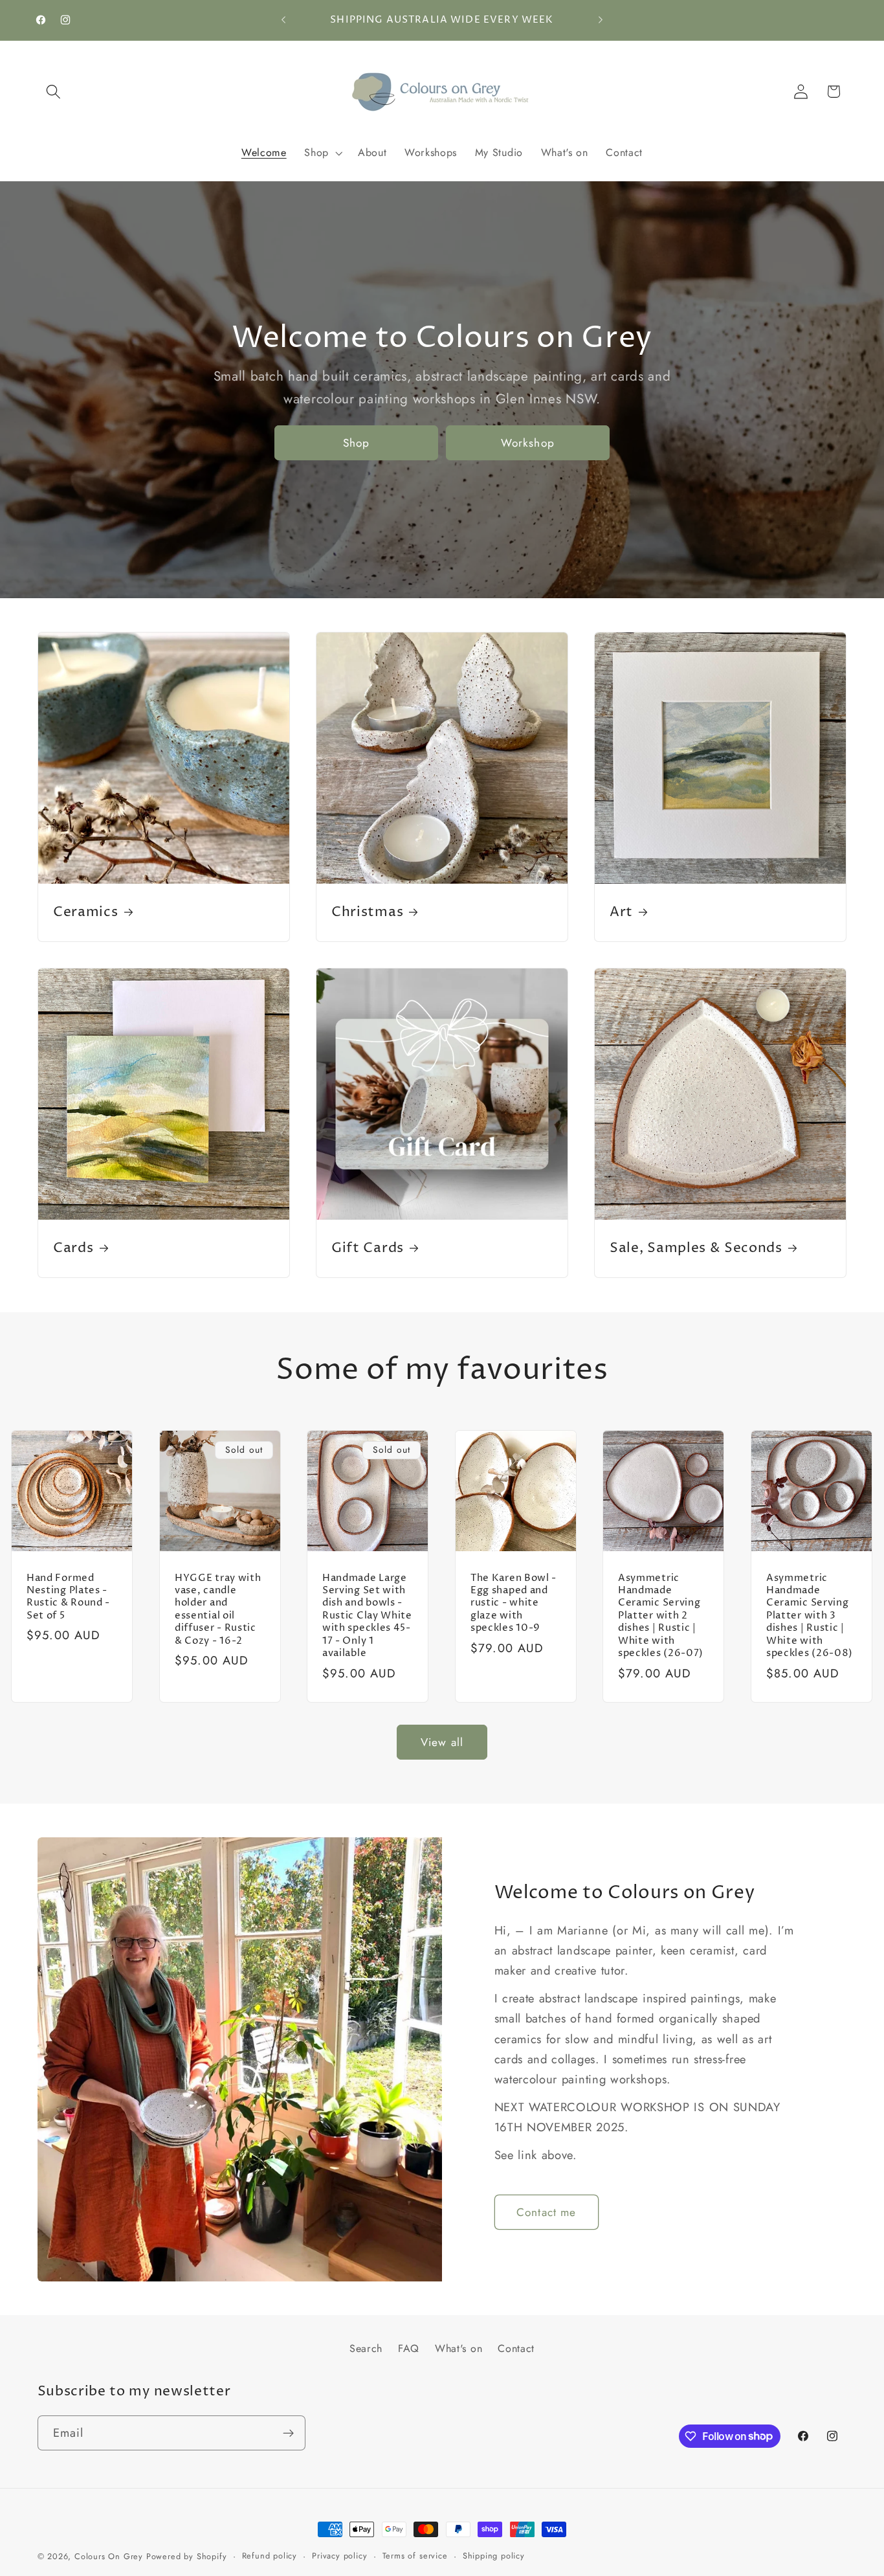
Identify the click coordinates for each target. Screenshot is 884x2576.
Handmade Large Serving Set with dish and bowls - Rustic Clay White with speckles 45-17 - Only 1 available (367, 1615)
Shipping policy (494, 2556)
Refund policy (270, 2556)
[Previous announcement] (283, 20)
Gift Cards (368, 1249)
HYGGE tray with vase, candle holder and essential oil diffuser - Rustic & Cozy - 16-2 (218, 1609)
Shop (357, 443)
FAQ (409, 2348)
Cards (73, 1249)
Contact (516, 2348)
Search (366, 2348)
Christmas (367, 913)
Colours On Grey (109, 2556)
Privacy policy (339, 2556)
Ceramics (86, 913)
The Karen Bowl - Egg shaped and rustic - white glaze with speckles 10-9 (514, 1603)
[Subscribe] (288, 2433)
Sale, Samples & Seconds (696, 1249)
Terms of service (415, 2556)
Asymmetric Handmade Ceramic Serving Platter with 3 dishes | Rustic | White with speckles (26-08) (810, 1615)
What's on (459, 2348)
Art (621, 913)
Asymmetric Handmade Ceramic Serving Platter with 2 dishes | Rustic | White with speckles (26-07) (661, 1615)
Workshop (528, 443)
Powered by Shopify (187, 2556)
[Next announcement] (601, 20)
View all (442, 1742)
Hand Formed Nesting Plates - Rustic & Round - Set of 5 (68, 1596)
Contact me (547, 2212)
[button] (54, 92)
